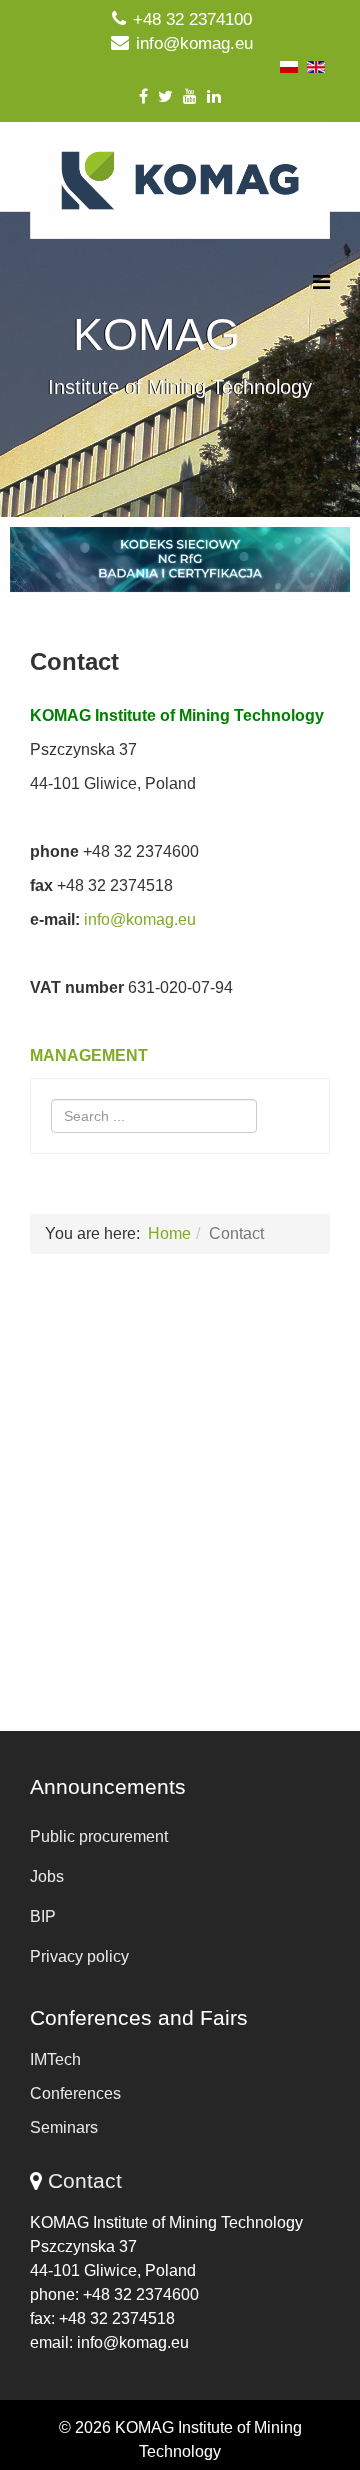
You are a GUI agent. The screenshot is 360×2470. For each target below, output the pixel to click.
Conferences (75, 2093)
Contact (85, 2180)
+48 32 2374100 (192, 19)
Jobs (47, 1876)
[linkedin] (214, 96)
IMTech (55, 2059)
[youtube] (190, 96)
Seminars (64, 2127)
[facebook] (143, 96)
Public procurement (99, 1836)
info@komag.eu (194, 43)
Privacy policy (79, 1956)
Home (169, 1233)
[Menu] (321, 282)
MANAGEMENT (89, 1055)
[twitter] (165, 96)
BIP (43, 1916)
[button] (180, 559)
